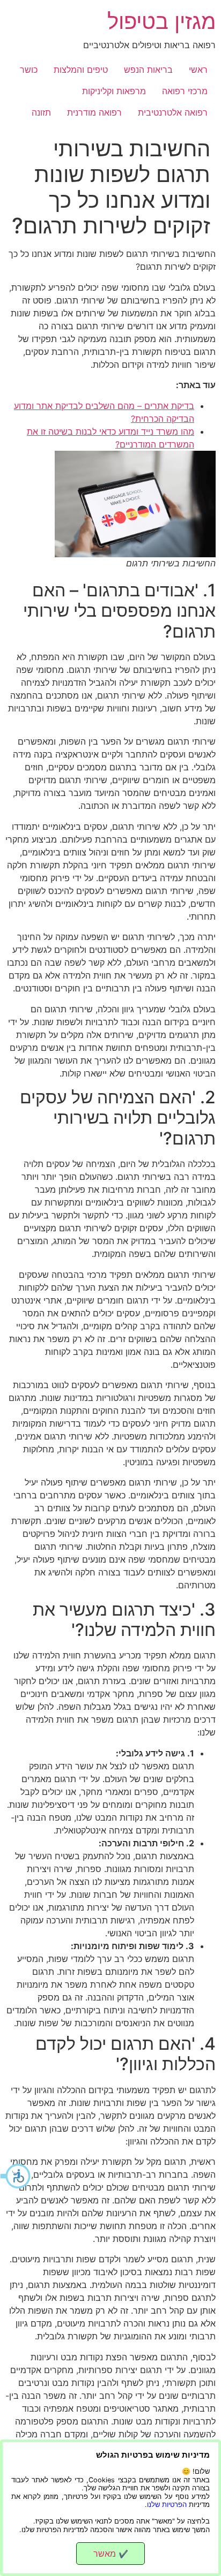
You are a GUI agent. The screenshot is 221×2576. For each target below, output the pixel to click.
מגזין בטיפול (161, 21)
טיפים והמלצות (81, 70)
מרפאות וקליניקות (114, 91)
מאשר (111, 2554)
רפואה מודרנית (94, 112)
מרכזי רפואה (185, 91)
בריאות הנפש (148, 70)
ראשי (198, 70)
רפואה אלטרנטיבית (173, 112)
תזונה (41, 112)
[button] (16, 2176)
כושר (29, 70)
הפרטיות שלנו (167, 2505)
